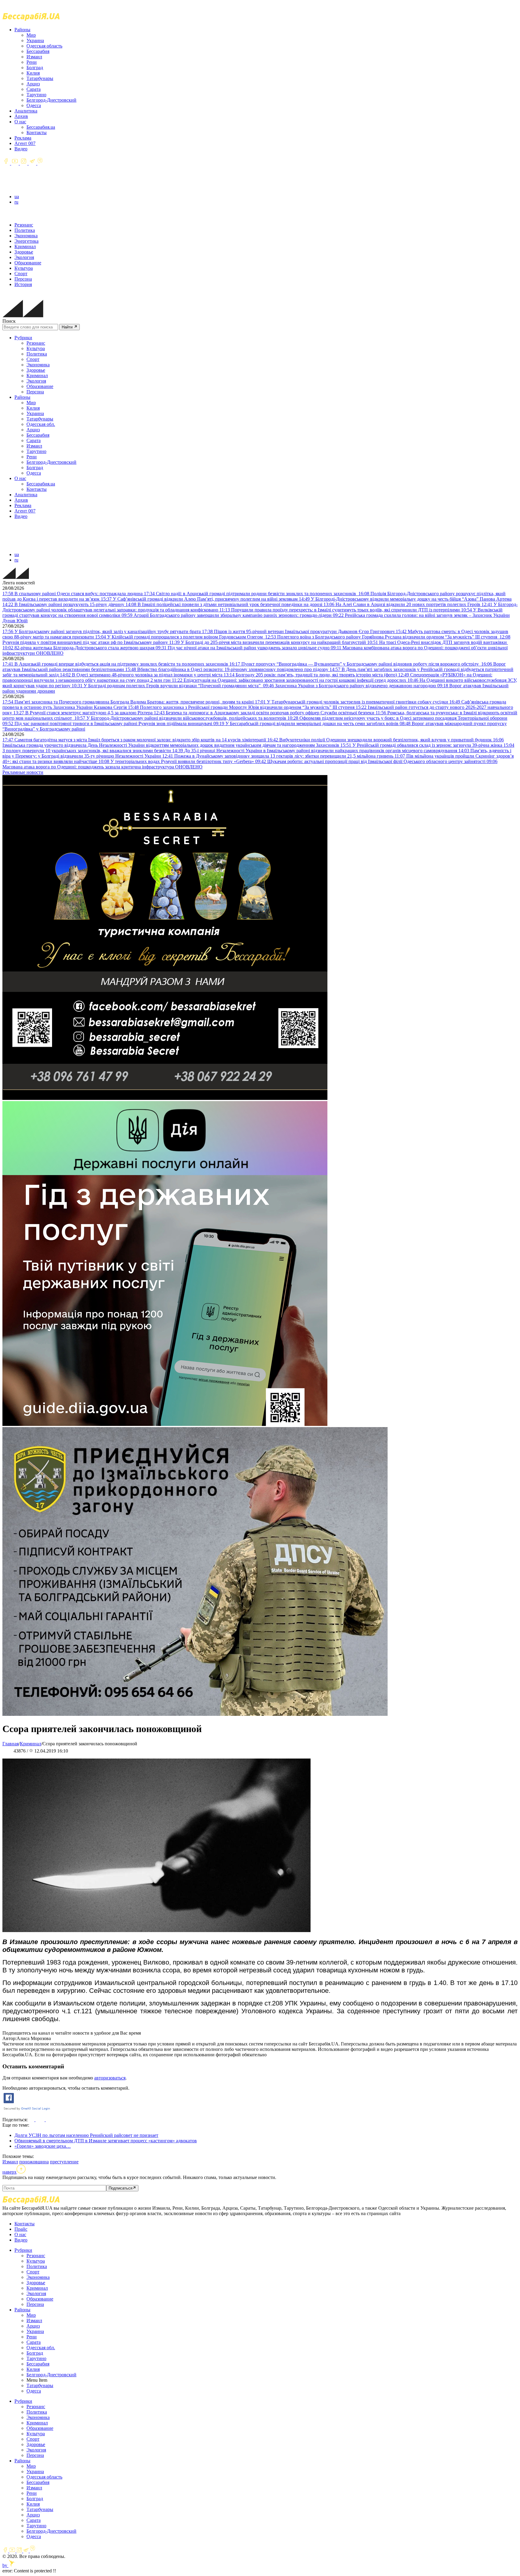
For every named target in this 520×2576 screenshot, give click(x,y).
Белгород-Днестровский (51, 100)
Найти (68, 327)
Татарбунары (40, 78)
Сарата (34, 89)
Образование (28, 263)
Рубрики (23, 338)
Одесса (34, 105)
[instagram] (24, 163)
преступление (64, 2162)
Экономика (26, 236)
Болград (35, 68)
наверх (9, 2172)
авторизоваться (110, 2078)
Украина (35, 40)
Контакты (37, 132)
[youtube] (15, 163)
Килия (33, 73)
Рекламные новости (23, 772)
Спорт (21, 274)
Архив (21, 116)
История (23, 284)
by (5, 2565)
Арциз (33, 84)
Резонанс (24, 225)
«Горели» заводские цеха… (43, 2146)
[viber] (40, 163)
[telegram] (33, 163)
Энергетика (26, 241)
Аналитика (26, 111)
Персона (23, 279)
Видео (21, 149)
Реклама (23, 138)
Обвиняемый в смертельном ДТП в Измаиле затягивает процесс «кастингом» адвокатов (106, 2141)
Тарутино (36, 95)
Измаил (34, 57)
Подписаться (121, 2188)
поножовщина (34, 2162)
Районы (22, 30)
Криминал (25, 246)
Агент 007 (25, 143)
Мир (31, 35)
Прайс (21, 2229)
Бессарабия (38, 51)
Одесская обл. (41, 424)
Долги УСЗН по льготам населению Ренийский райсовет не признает (86, 2135)
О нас (20, 122)
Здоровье (24, 252)
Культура (24, 268)
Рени (32, 62)
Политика (25, 230)
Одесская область (44, 46)
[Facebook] (7, 163)
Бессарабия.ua (41, 127)
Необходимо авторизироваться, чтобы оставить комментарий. (66, 2088)
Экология (24, 257)
